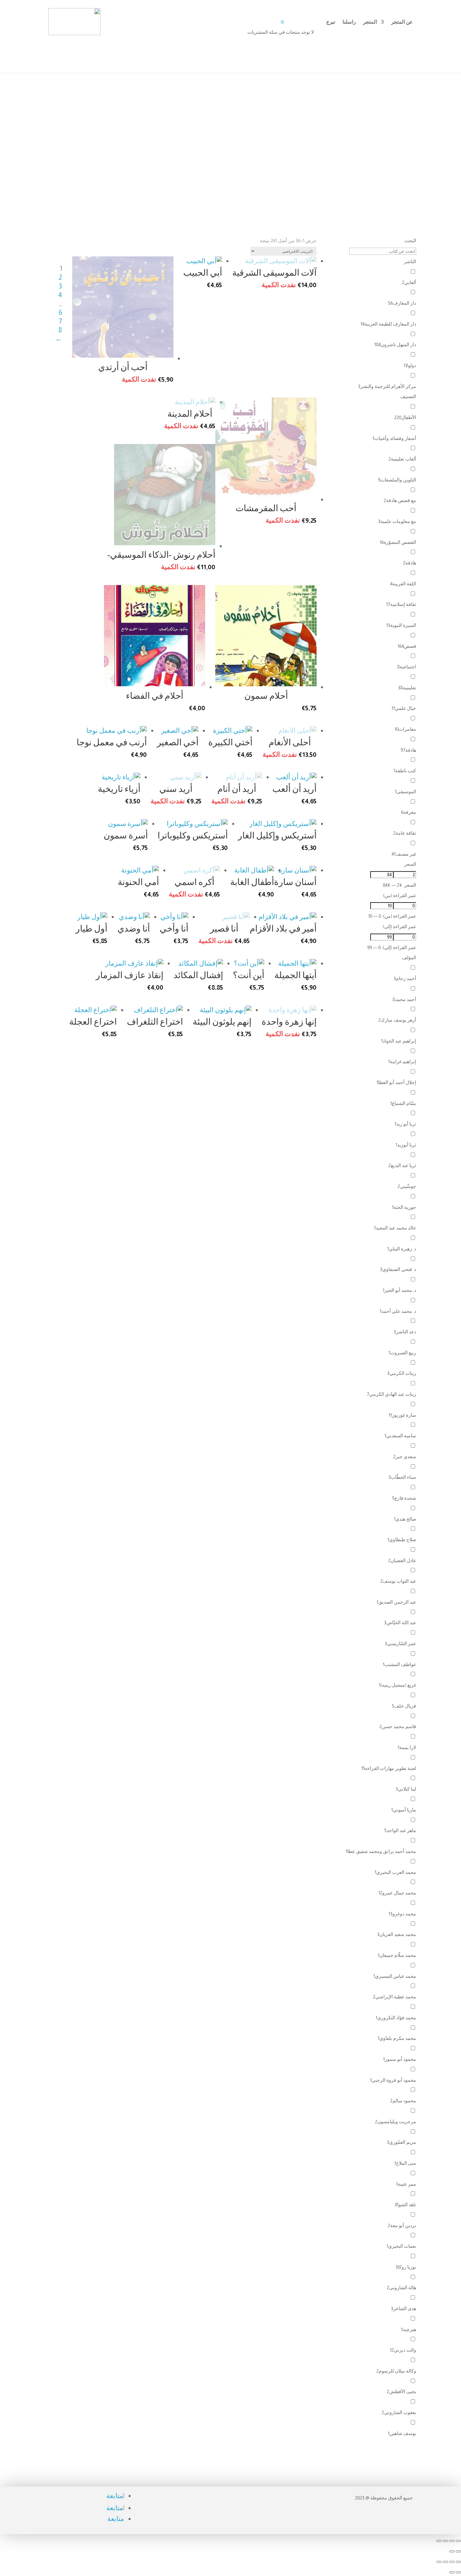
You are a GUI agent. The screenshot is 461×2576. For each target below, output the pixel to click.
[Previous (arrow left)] (458, 2551)
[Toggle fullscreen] (445, 2541)
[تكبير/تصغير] (458, 2562)
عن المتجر (402, 22)
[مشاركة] (445, 2562)
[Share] (452, 2541)
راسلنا (349, 22)
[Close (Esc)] (458, 2541)
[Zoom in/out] (439, 2541)
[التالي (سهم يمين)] (452, 2572)
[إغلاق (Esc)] (439, 2562)
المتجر (370, 22)
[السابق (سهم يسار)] (458, 2572)
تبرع (331, 22)
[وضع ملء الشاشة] (452, 2562)
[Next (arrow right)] (452, 2551)
